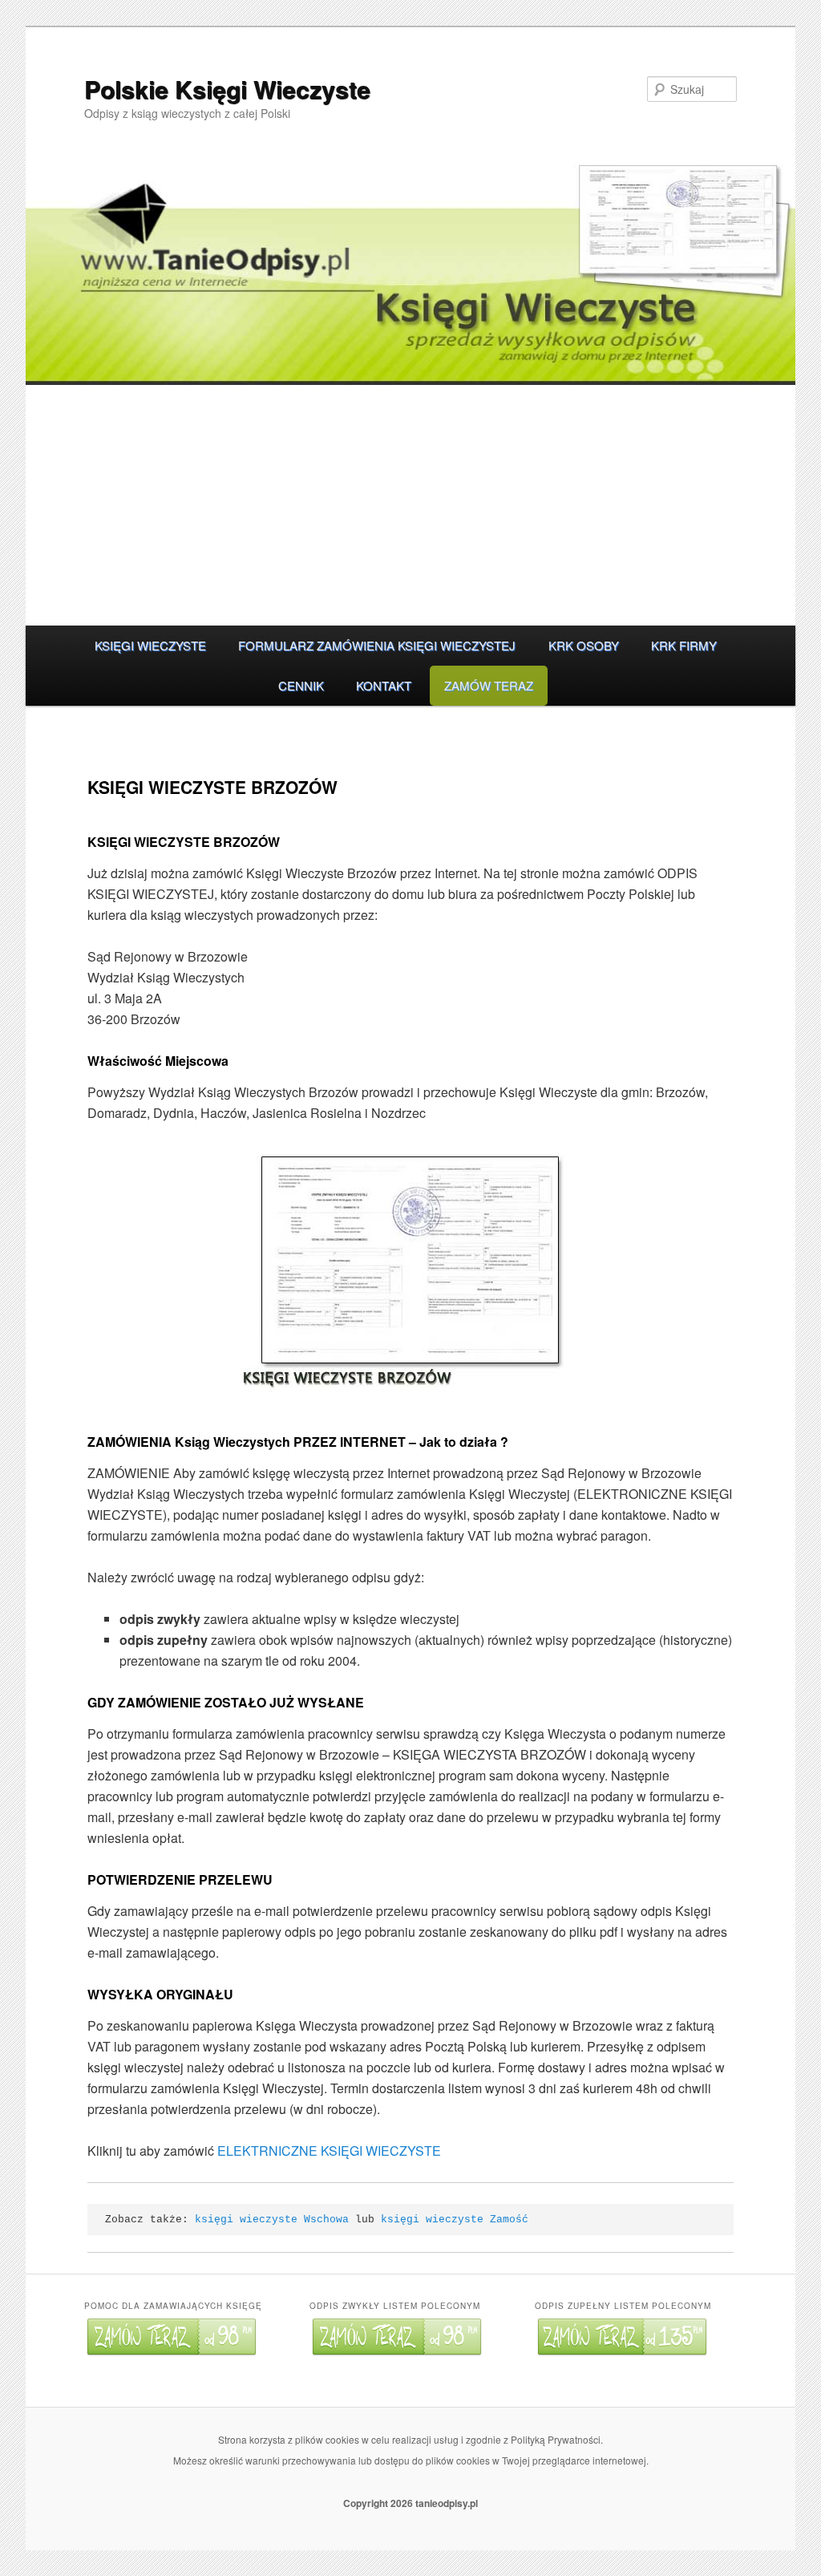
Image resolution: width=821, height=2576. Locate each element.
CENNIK (301, 685)
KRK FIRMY (684, 645)
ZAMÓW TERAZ (489, 685)
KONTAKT (384, 685)
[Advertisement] (410, 505)
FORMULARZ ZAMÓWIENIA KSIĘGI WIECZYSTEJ (377, 645)
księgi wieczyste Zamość (455, 2220)
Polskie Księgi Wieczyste (227, 89)
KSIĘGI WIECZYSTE (150, 645)
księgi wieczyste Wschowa (272, 2220)
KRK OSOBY (584, 645)
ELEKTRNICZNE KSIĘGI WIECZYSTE (329, 2151)
